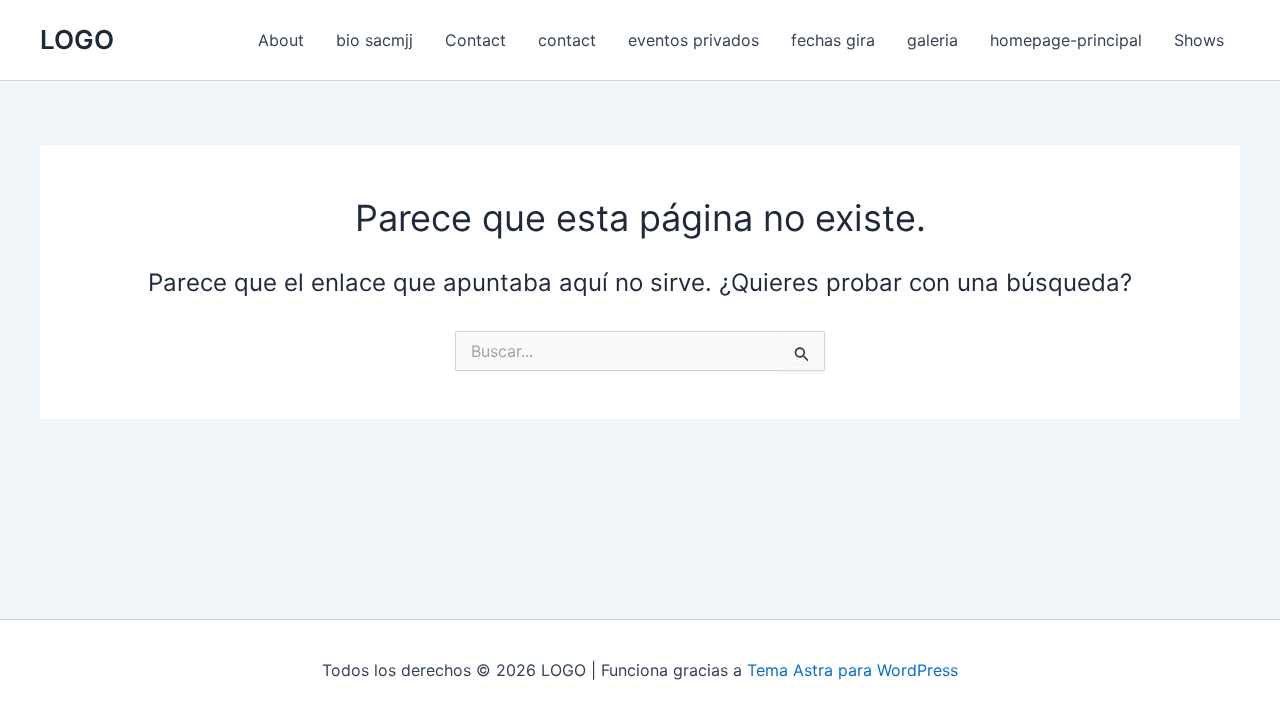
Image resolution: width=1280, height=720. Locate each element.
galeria (932, 40)
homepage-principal (1066, 40)
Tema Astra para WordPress (852, 670)
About (281, 40)
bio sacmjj (374, 40)
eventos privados (693, 40)
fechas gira (833, 40)
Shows (1199, 40)
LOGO (77, 39)
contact (567, 40)
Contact (475, 40)
